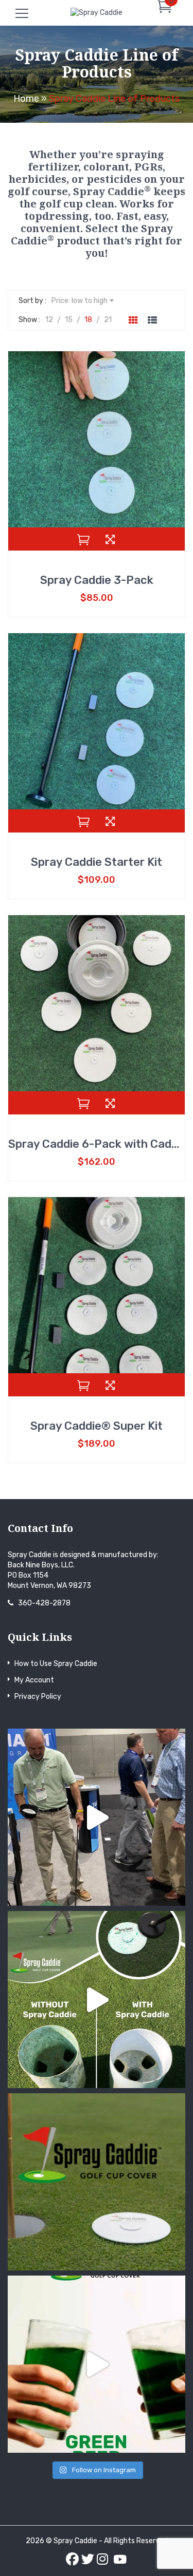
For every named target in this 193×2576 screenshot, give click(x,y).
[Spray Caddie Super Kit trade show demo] (97, 1817)
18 (88, 320)
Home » (30, 99)
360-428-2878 (44, 1603)
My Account (34, 1680)
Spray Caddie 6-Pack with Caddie (98, 1144)
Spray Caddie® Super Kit (97, 1426)
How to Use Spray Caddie (56, 1664)
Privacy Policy (38, 1697)
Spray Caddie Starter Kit (97, 862)
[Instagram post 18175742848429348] (97, 2000)
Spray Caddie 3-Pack (97, 580)
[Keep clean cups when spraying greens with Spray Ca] (97, 2364)
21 (108, 320)
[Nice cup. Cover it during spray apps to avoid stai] (97, 2182)
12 (49, 320)
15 (69, 320)
